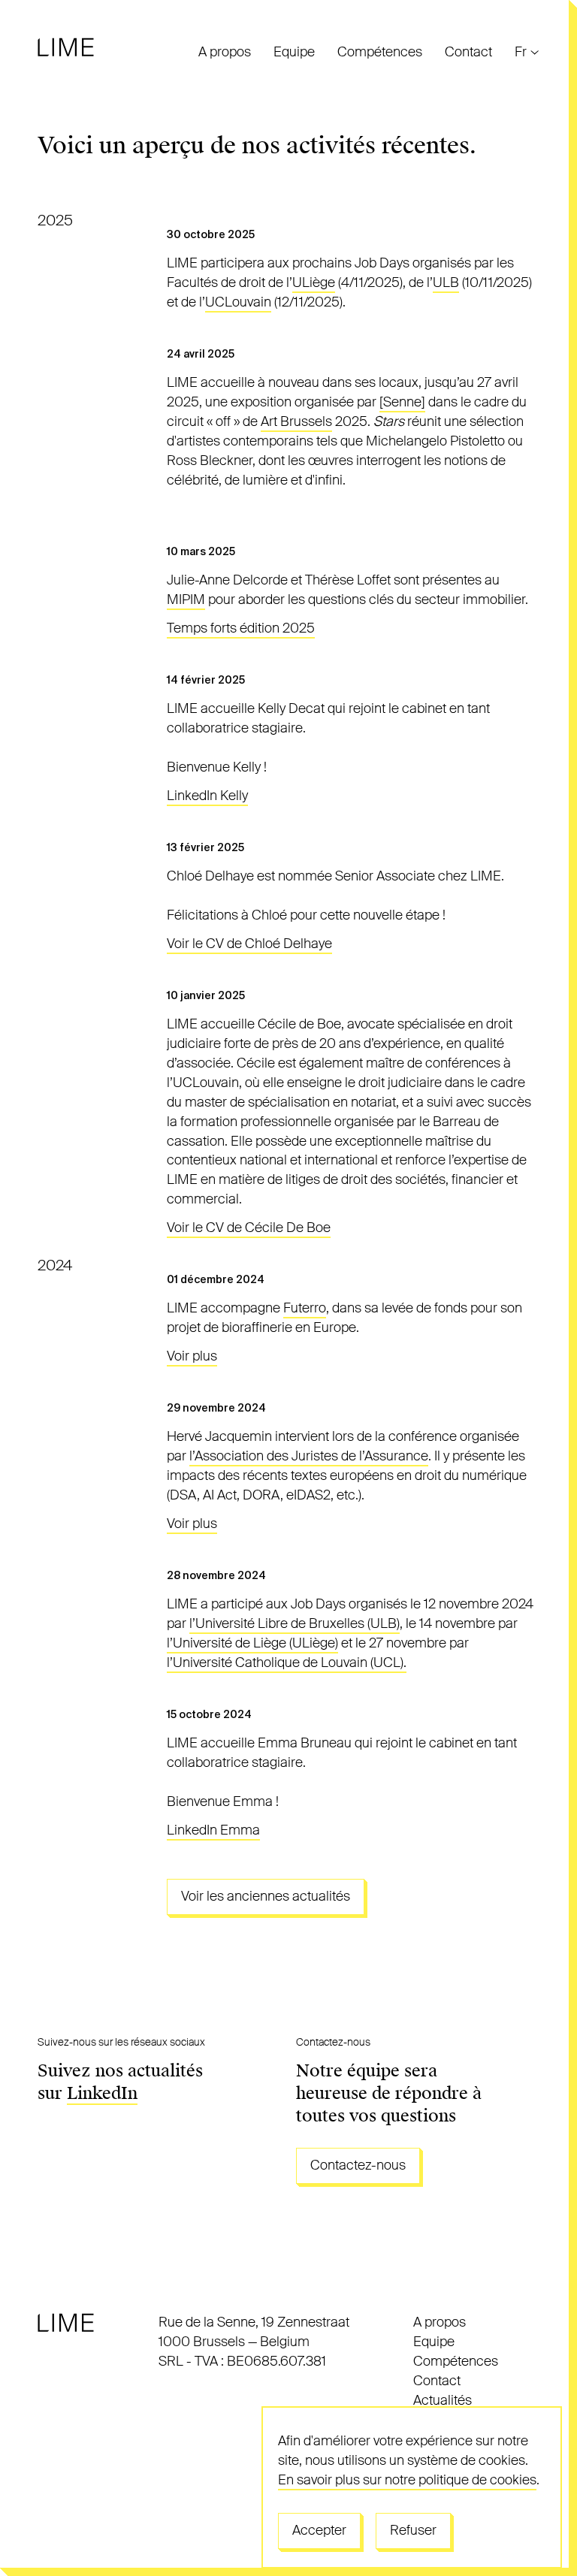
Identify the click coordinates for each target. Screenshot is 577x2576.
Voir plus (192, 1356)
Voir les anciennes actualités (266, 1896)
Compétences (380, 52)
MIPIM (186, 599)
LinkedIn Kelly (207, 796)
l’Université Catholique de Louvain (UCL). (287, 1662)
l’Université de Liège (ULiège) (252, 1643)
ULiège (314, 282)
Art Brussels (296, 421)
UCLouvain (238, 302)
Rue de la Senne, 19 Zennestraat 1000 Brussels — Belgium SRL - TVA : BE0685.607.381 (254, 2342)
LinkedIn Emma (213, 1830)
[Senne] (402, 402)
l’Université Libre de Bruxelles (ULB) (295, 1623)
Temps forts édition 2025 (241, 628)
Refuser (413, 2530)
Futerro (305, 1308)
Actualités (443, 2400)
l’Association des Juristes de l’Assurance (309, 1456)
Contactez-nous (358, 2165)
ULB (446, 282)
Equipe (294, 52)
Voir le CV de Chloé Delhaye (249, 944)
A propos (225, 52)
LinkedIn (102, 2093)
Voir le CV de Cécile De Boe (249, 1228)
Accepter (319, 2530)
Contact (468, 52)
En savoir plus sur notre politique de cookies (407, 2480)
